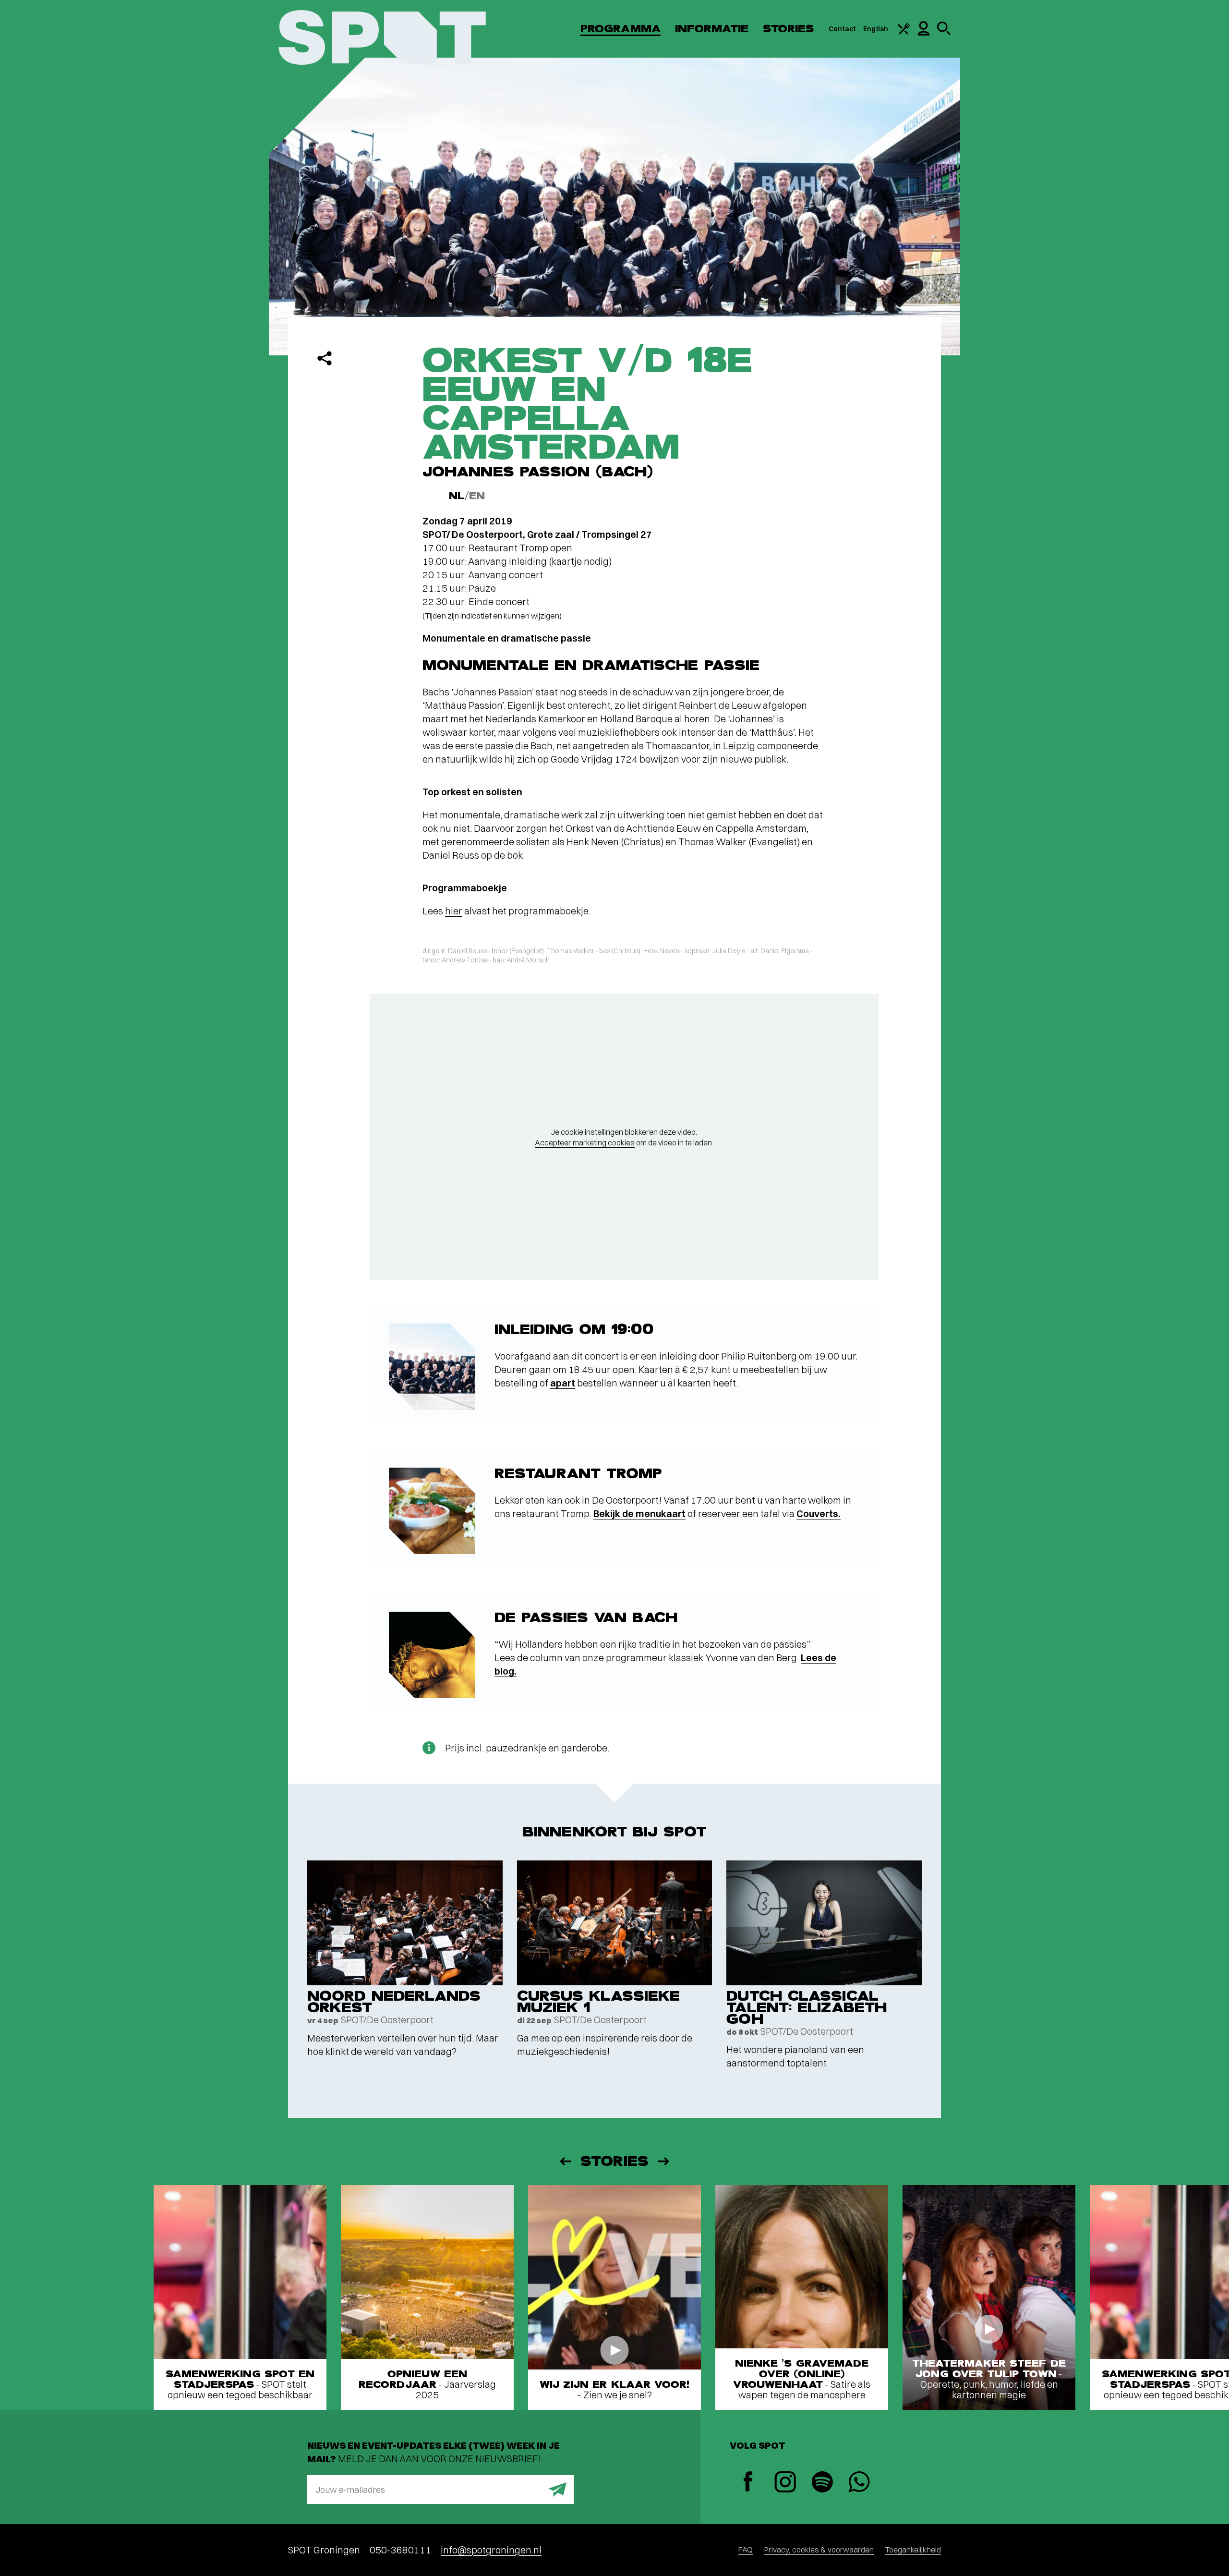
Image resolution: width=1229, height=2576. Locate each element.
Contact (843, 29)
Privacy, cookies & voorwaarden (819, 2550)
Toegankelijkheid (913, 2550)
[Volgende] (664, 2161)
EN (477, 496)
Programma (621, 29)
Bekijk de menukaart (639, 1513)
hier (454, 911)
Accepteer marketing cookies (585, 1142)
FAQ (746, 2550)
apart (563, 1383)
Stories (789, 29)
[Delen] (325, 358)
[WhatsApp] (859, 2483)
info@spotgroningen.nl (491, 2550)
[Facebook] (748, 2483)
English (876, 29)
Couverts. (819, 1513)
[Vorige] (565, 2161)
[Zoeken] (944, 33)
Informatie (712, 29)
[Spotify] (822, 2483)
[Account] (924, 33)
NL (457, 496)
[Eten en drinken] (904, 32)
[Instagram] (785, 2483)
